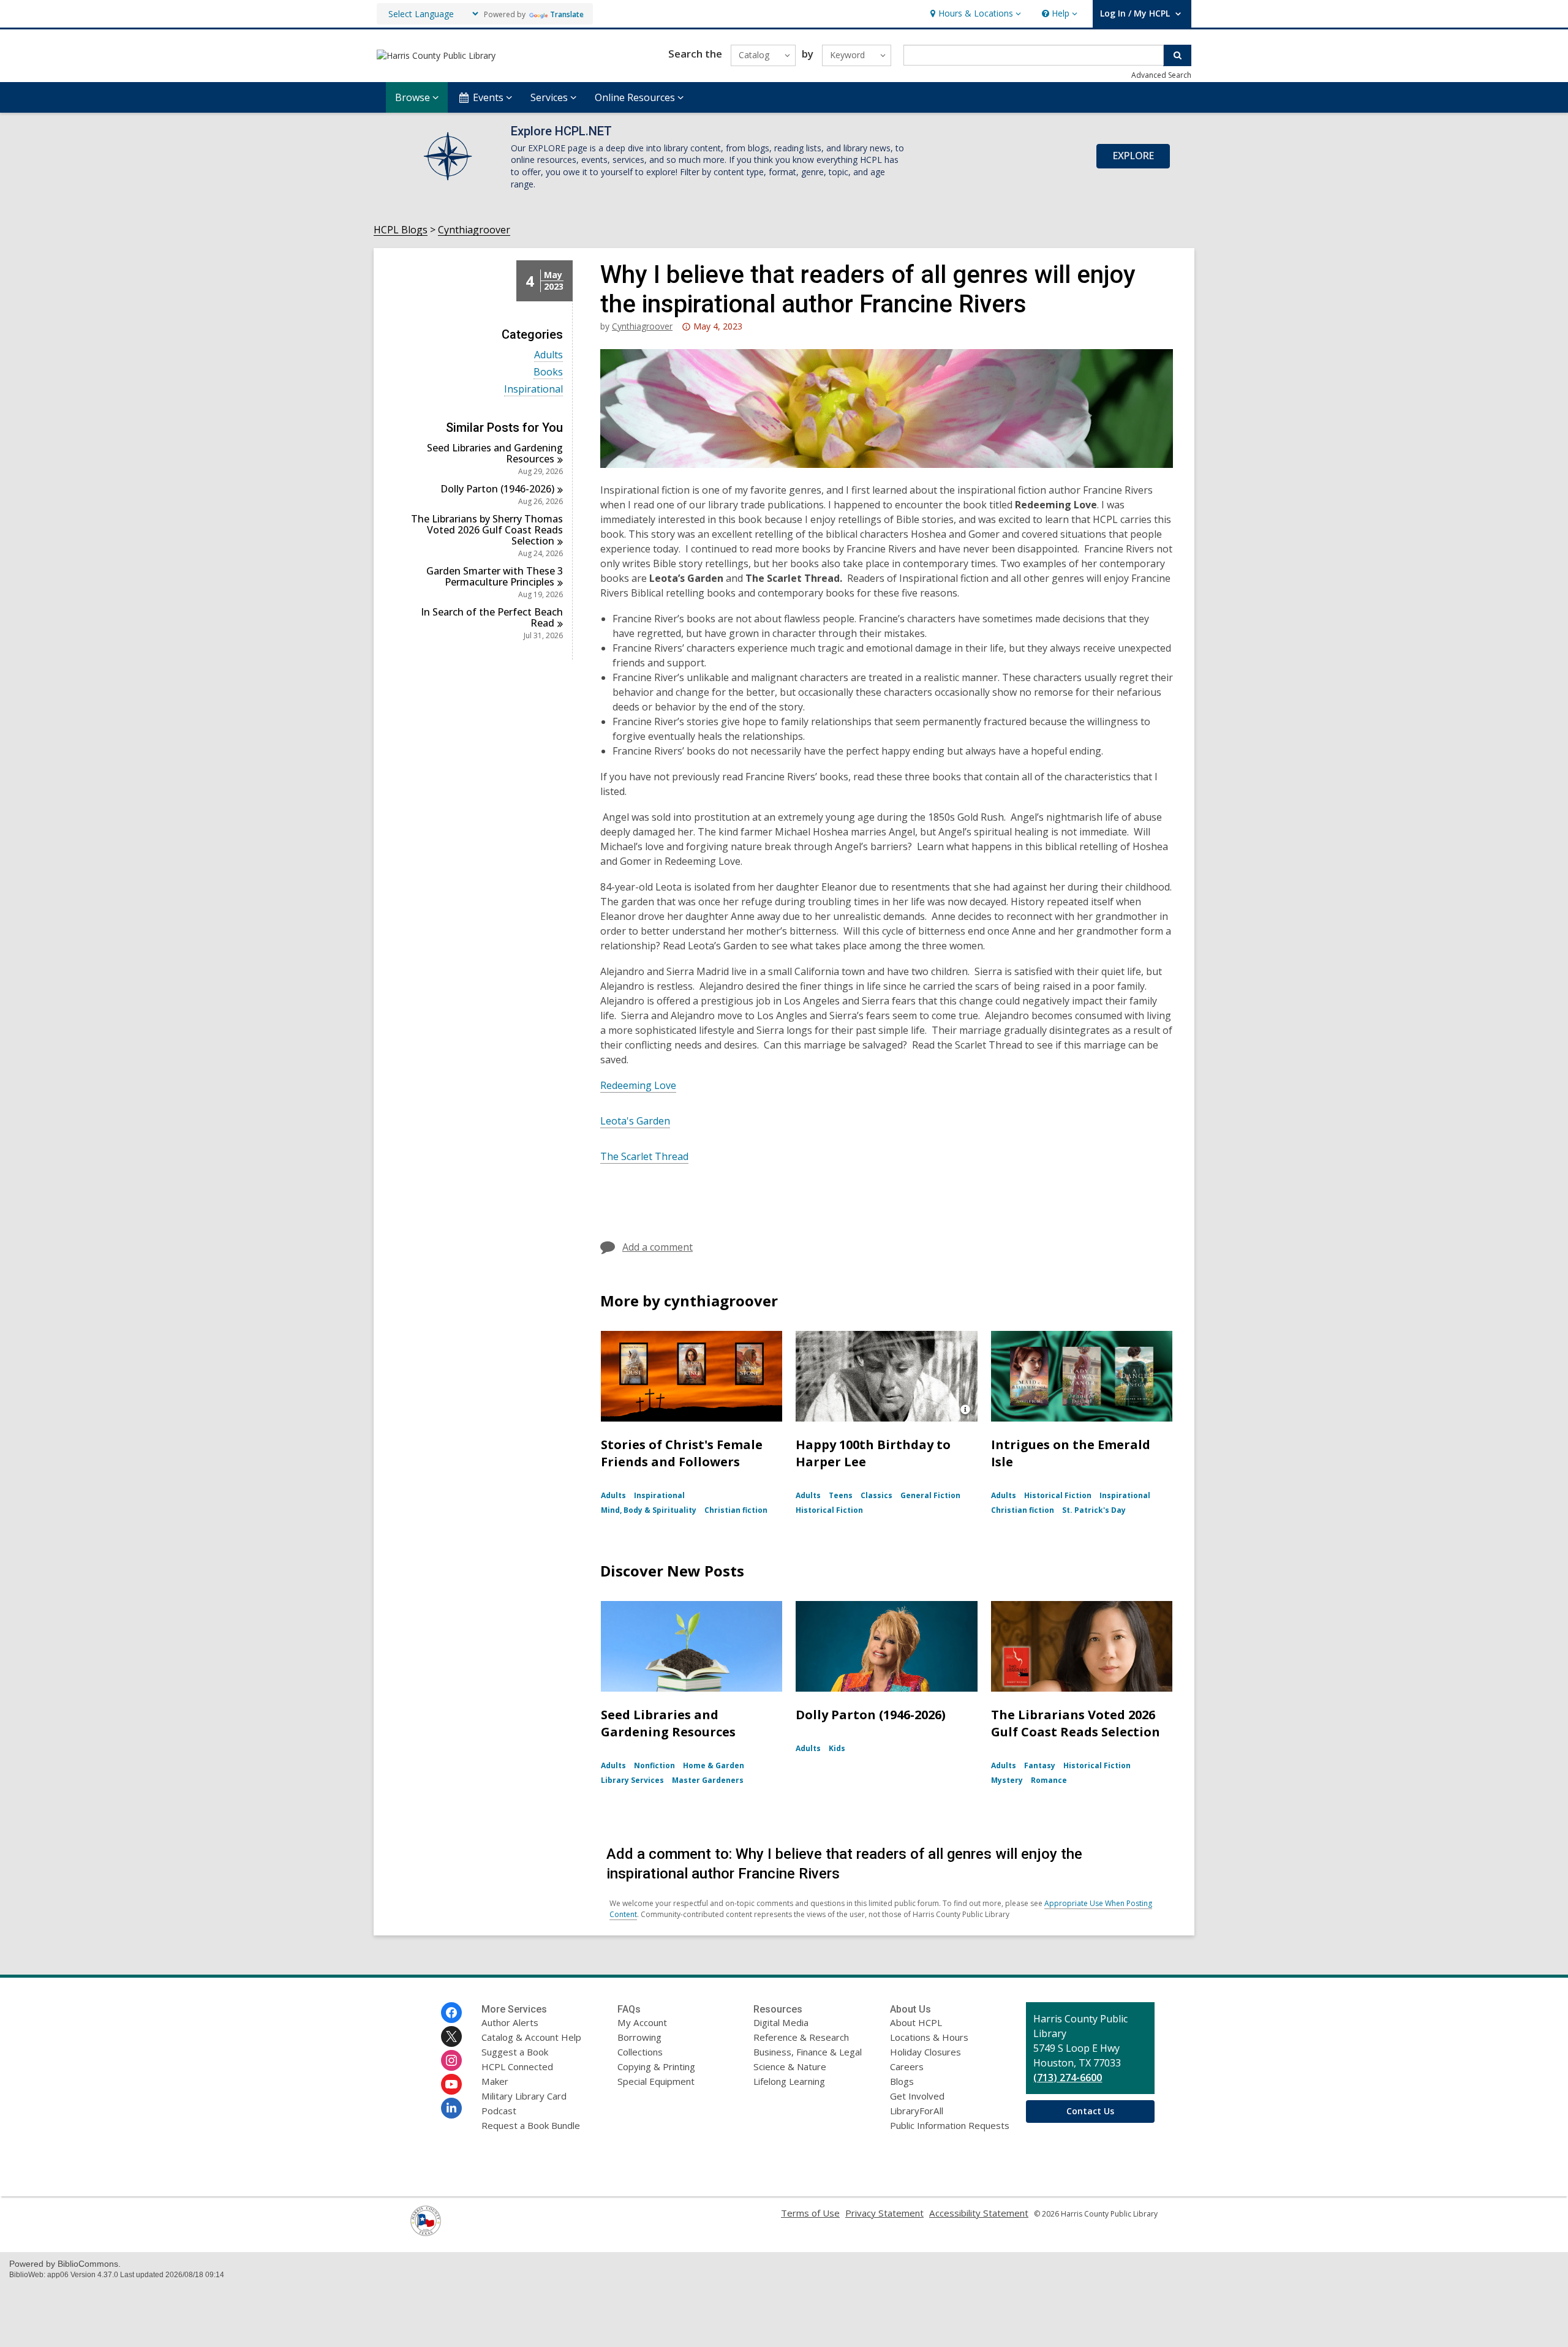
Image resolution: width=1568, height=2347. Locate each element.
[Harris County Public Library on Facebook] (451, 2013)
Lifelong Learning (789, 2081)
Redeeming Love (638, 1085)
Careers (907, 2066)
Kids (837, 1748)
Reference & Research (801, 2037)
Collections (640, 2052)
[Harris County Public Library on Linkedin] (451, 2108)
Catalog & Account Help (531, 2037)
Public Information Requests (950, 2125)
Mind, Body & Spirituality (649, 1510)
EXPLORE (1133, 156)
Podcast (499, 2111)
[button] (974, 14)
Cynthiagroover (474, 230)
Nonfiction (654, 1765)
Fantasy (1040, 1765)
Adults (548, 355)
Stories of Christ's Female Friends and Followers (682, 1453)
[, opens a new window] (426, 2232)
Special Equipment (656, 2081)
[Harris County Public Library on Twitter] (451, 2036)
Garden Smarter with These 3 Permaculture (495, 576)
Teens (841, 1495)
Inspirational (533, 389)
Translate (567, 14)
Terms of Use (810, 2213)
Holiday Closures (925, 2052)
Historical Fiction (829, 1510)
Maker (495, 2081)
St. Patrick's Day (1094, 1510)
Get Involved (917, 2096)
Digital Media (781, 2022)
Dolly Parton (497, 489)
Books (548, 372)
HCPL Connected (517, 2066)
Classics (876, 1495)
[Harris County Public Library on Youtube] (451, 2084)
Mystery (1007, 1780)
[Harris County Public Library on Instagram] (451, 2060)
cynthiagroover (642, 326)
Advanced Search (1161, 75)
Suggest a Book (515, 2052)
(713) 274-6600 (1068, 2078)
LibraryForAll (917, 2111)
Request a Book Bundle (531, 2125)
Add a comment (658, 1247)
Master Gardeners (708, 1780)
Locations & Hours (929, 2037)
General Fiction (930, 1495)
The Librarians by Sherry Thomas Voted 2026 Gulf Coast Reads (487, 530)
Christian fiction (736, 1510)
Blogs (902, 2081)
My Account (642, 2022)
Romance (1049, 1780)
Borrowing (639, 2037)
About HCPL (916, 2022)
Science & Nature (790, 2066)
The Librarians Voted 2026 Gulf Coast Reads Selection (1076, 1723)
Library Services (632, 1780)
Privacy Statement (884, 2213)
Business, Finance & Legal (808, 2052)
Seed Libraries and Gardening (495, 453)
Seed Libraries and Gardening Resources (668, 1723)
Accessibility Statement (979, 2213)
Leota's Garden (635, 1121)
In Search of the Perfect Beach (492, 617)
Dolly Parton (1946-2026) (871, 1715)
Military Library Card (524, 2096)
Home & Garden (714, 1765)
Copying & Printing (656, 2066)
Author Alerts (510, 2022)
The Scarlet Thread (644, 1156)
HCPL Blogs (401, 230)
